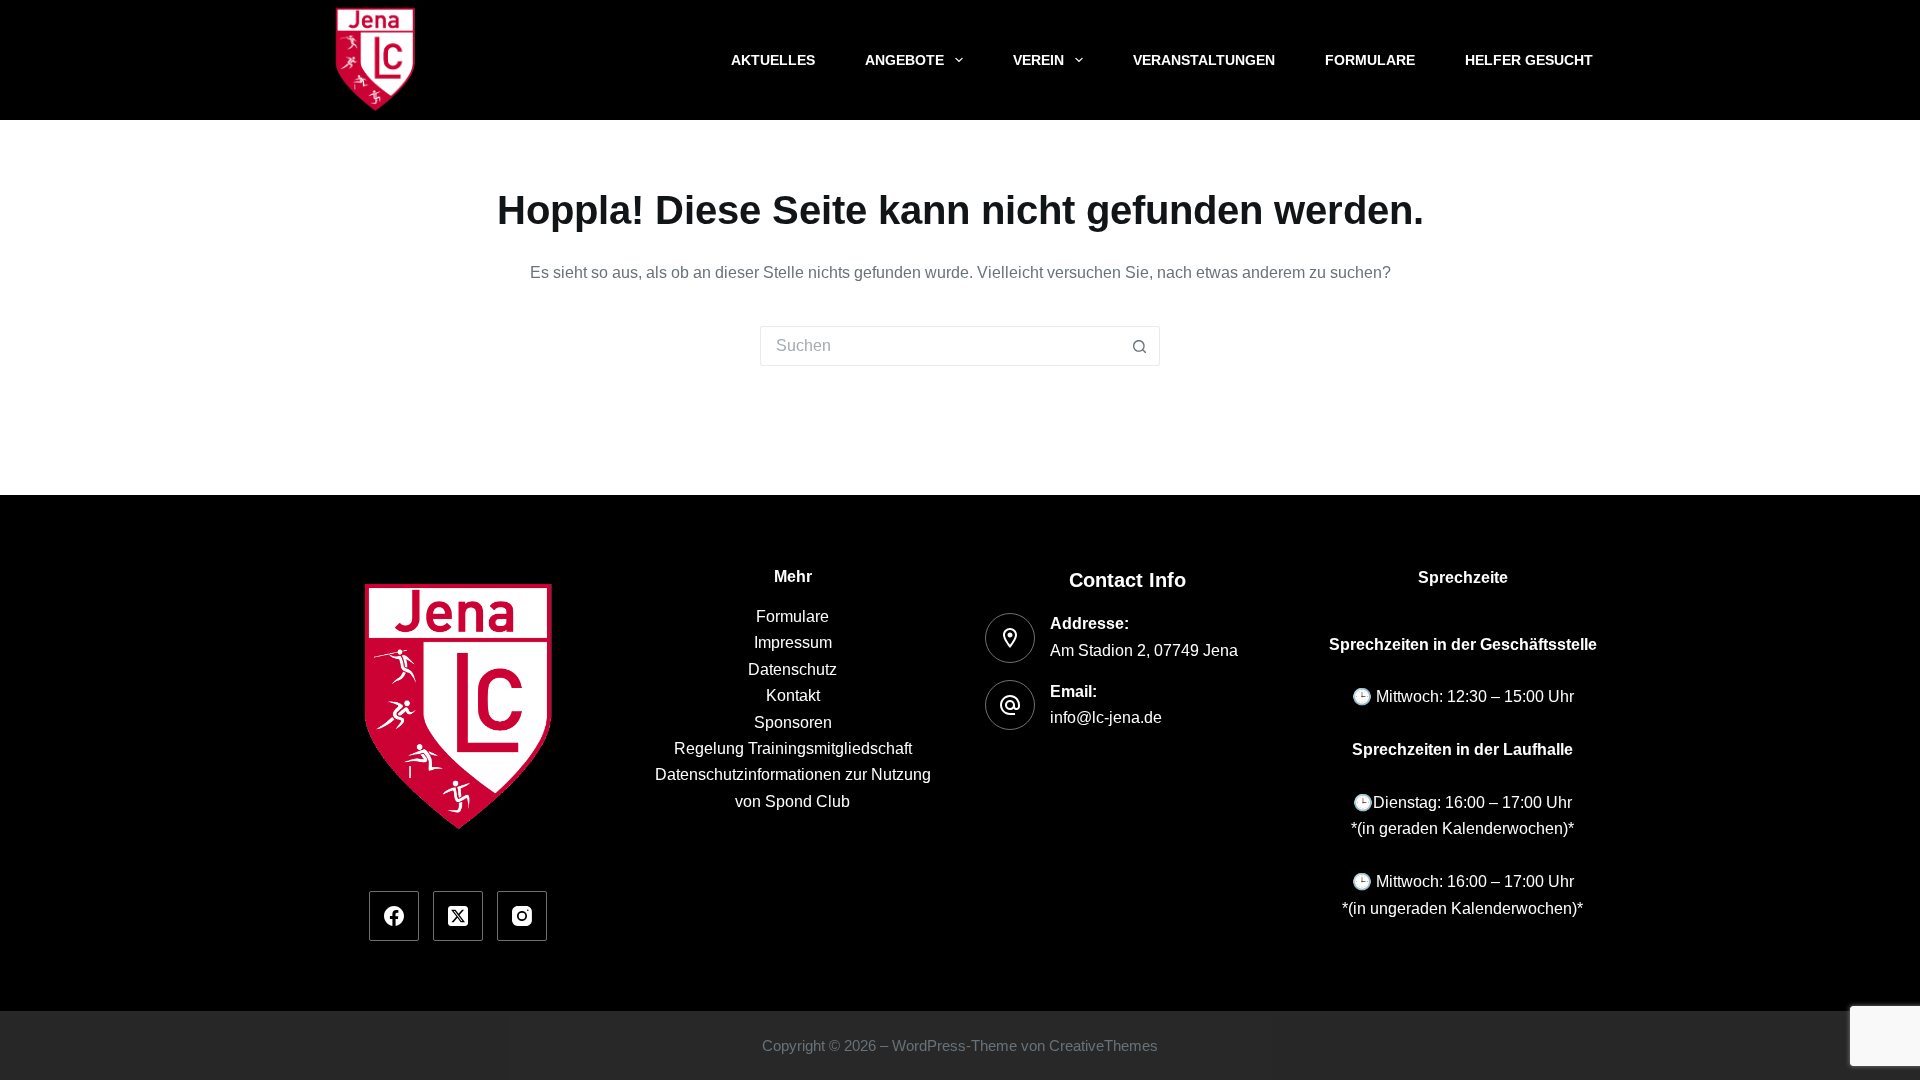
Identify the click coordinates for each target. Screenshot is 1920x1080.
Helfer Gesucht (1529, 60)
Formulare (1370, 60)
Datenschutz (792, 669)
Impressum (793, 642)
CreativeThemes (1103, 1045)
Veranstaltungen (1204, 60)
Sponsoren (793, 722)
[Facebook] (394, 916)
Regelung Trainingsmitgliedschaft (793, 748)
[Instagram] (522, 916)
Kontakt (793, 695)
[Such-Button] (1140, 346)
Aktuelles (773, 60)
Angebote (904, 60)
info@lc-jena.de (1106, 717)
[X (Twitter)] (458, 916)
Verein (1038, 60)
